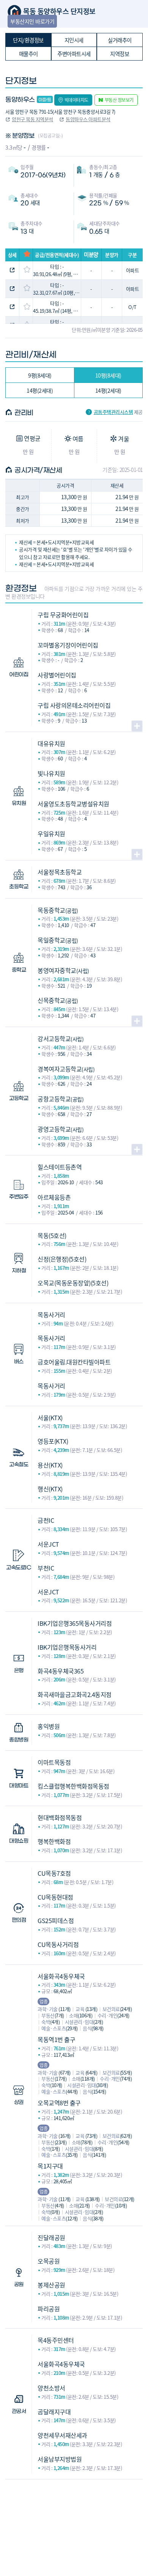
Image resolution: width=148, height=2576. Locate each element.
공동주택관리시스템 (113, 412)
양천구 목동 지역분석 (32, 119)
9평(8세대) (40, 375)
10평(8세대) (108, 375)
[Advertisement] (74, 2517)
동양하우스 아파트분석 (88, 119)
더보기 (137, 726)
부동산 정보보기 (119, 100)
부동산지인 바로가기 (32, 21)
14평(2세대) (40, 390)
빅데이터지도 (76, 100)
